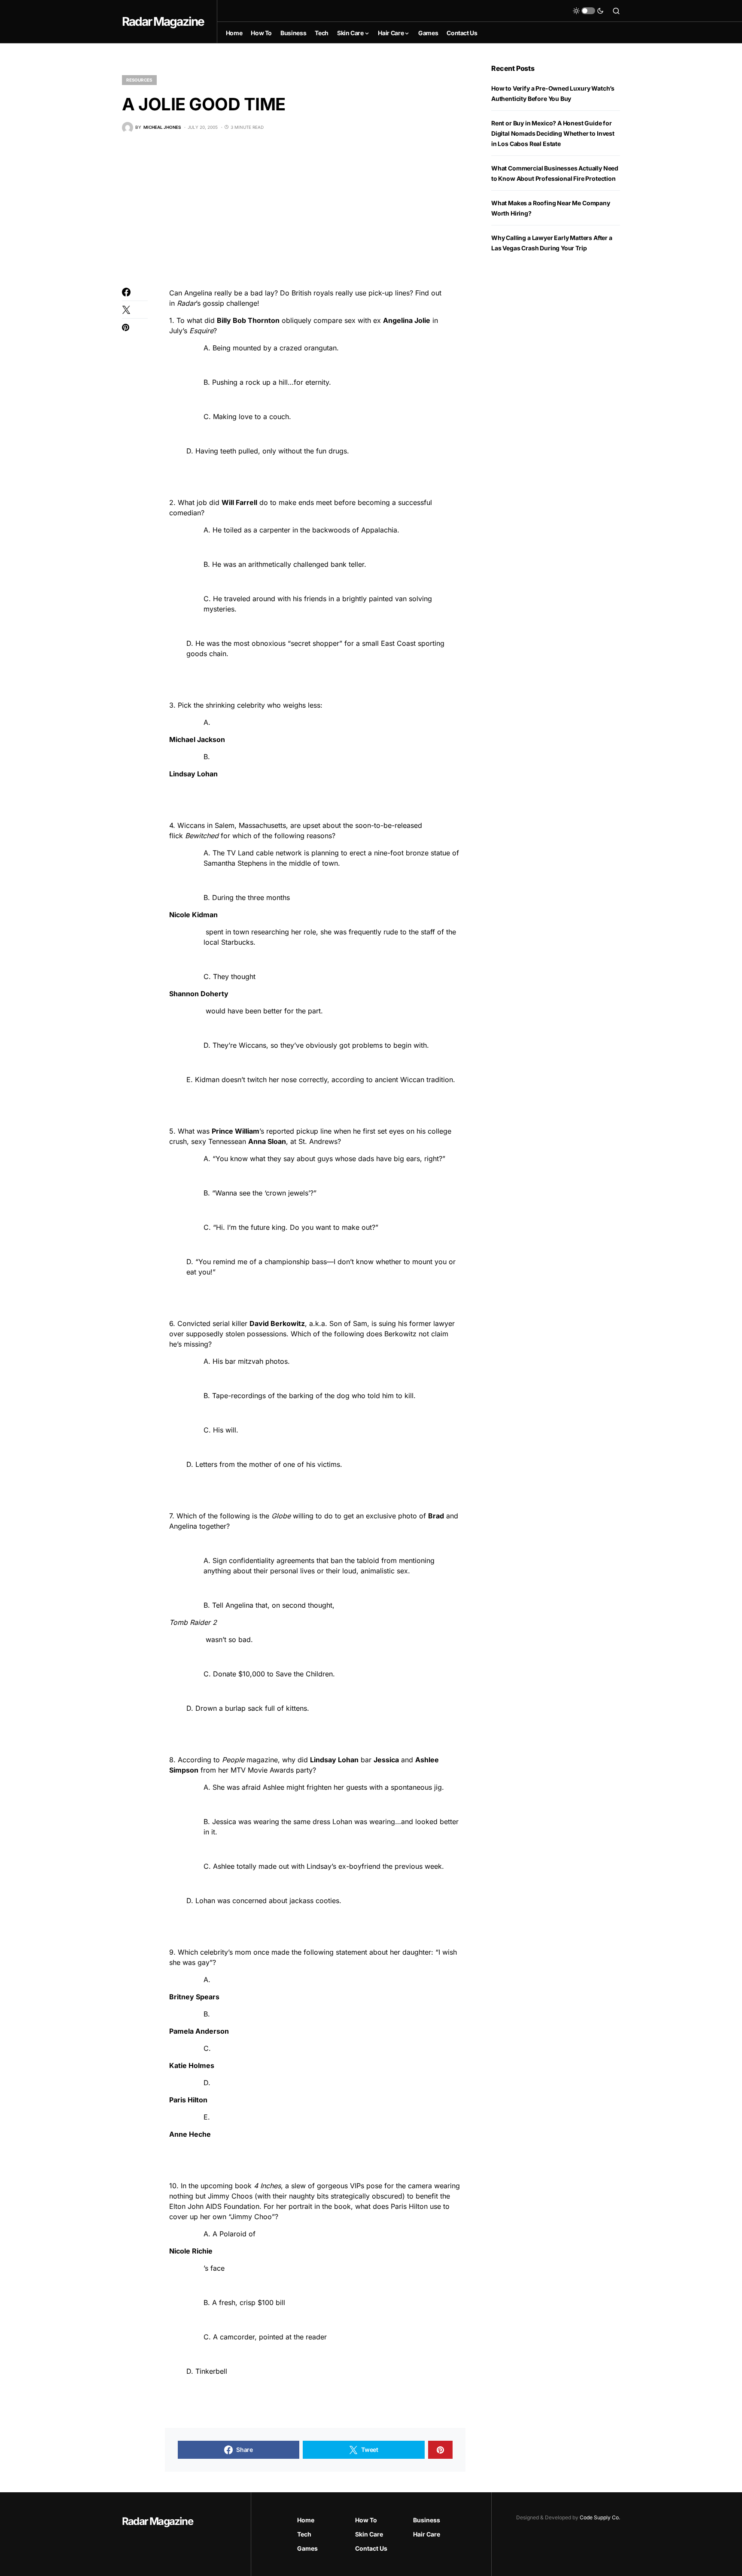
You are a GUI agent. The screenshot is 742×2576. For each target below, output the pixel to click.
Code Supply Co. (600, 2517)
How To (366, 2520)
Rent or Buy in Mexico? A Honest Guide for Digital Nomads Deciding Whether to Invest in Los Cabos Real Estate (553, 133)
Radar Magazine (163, 21)
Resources (139, 80)
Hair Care (427, 2534)
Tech (304, 2534)
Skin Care (369, 2534)
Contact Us (371, 2548)
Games (307, 2548)
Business (427, 2520)
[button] (588, 11)
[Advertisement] (294, 210)
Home (306, 2520)
